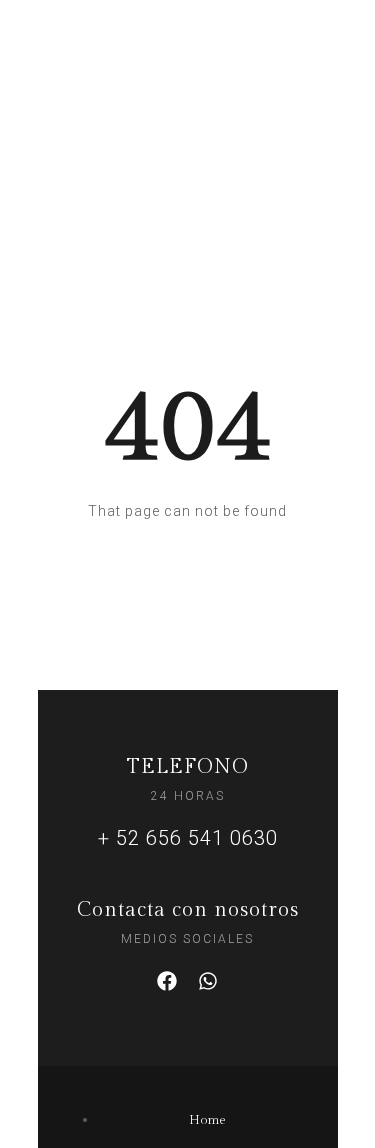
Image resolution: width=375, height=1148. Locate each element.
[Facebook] (167, 981)
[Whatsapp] (208, 981)
